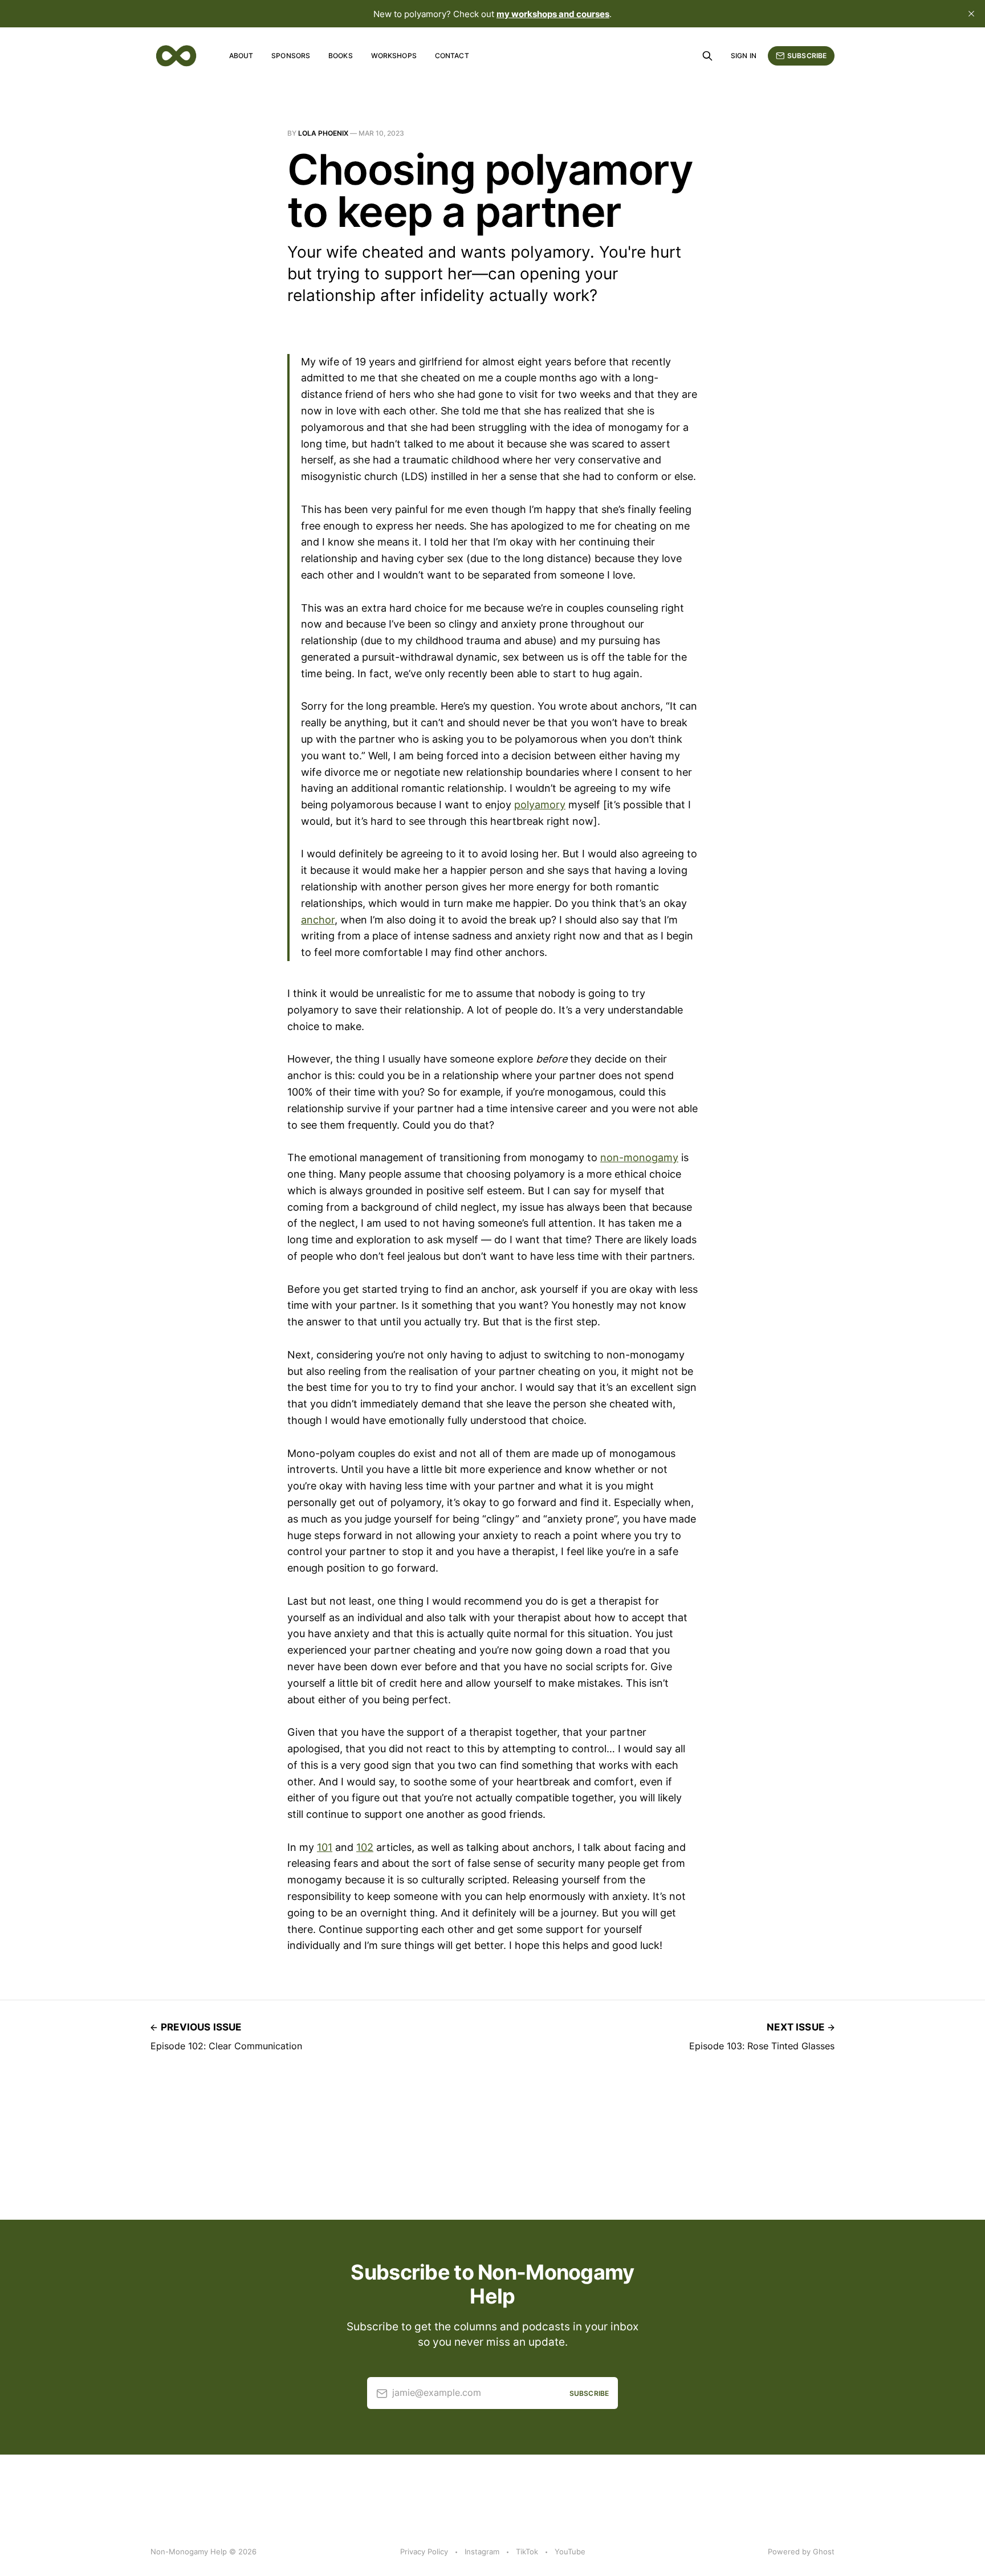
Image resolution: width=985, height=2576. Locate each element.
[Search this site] (707, 56)
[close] (971, 14)
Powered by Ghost (801, 2551)
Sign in (744, 56)
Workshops (394, 56)
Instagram (482, 2551)
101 (325, 1847)
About (241, 56)
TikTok (527, 2551)
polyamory (540, 805)
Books (341, 56)
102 (365, 1847)
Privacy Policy (424, 2551)
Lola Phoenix (323, 133)
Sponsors (291, 56)
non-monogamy (639, 1157)
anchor (318, 920)
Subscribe (807, 56)
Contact (452, 56)
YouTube (570, 2551)
